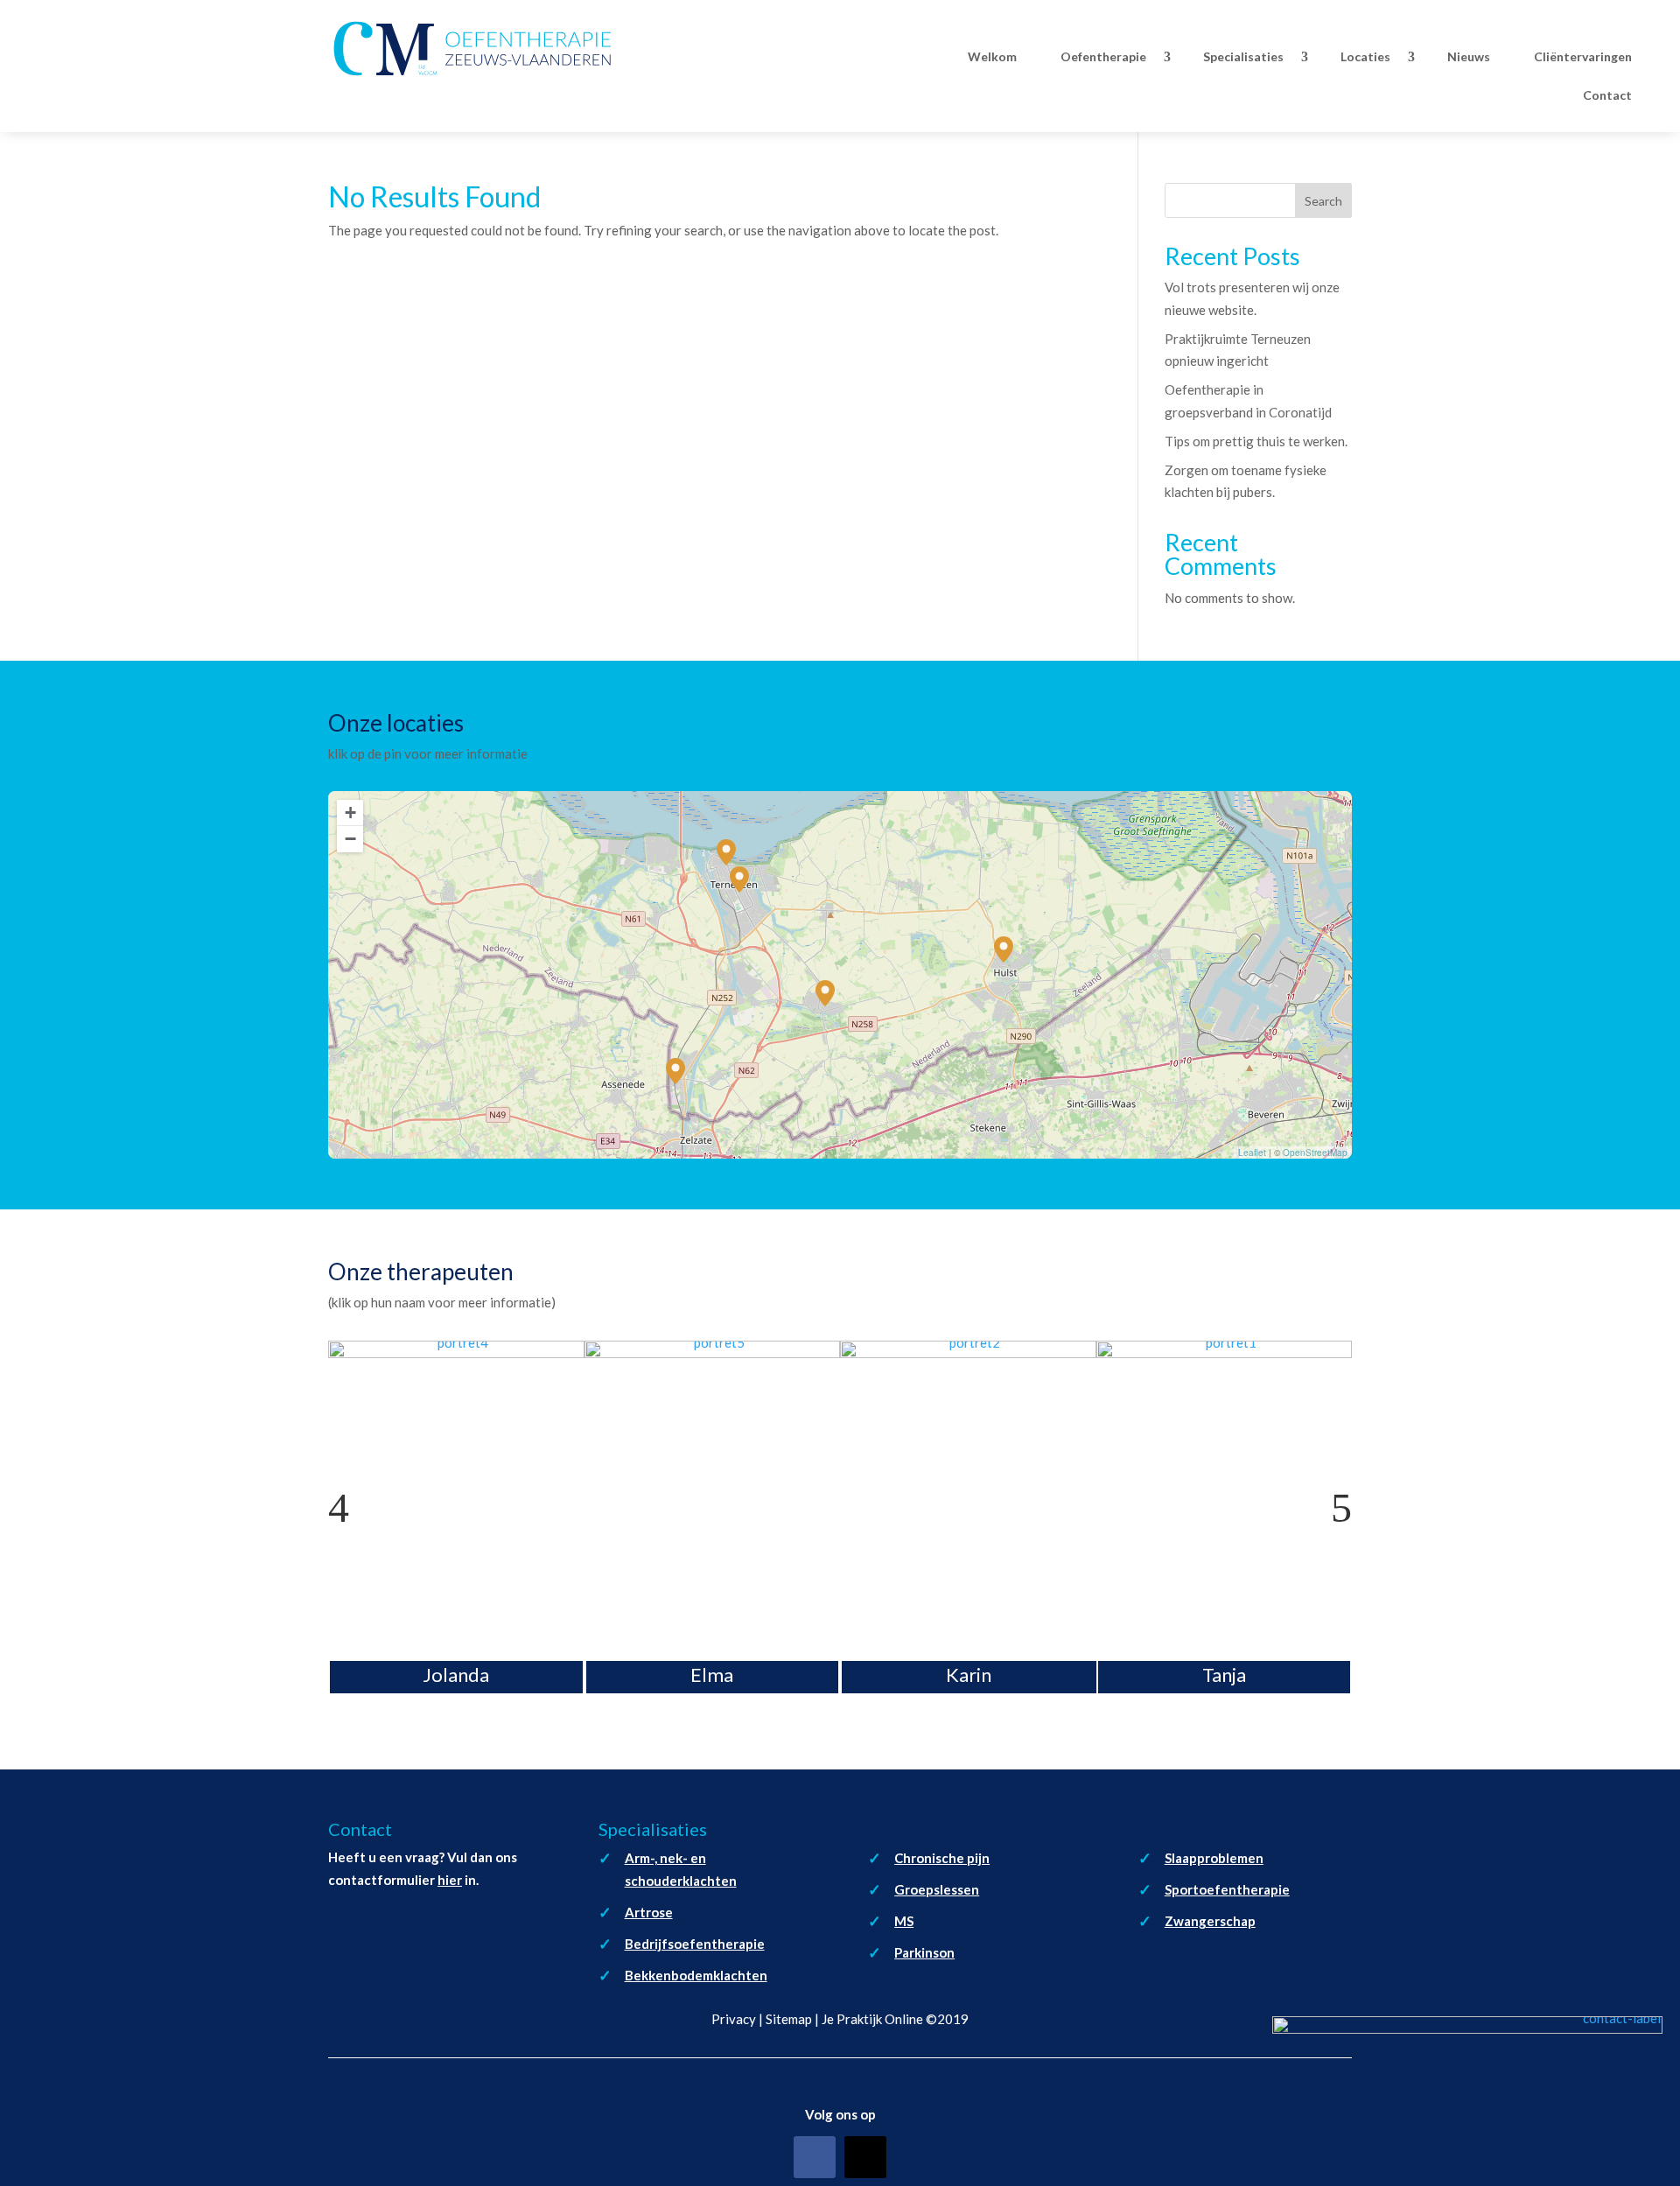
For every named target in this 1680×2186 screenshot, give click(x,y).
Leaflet (1252, 1153)
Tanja (1224, 1674)
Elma (712, 1674)
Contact (1607, 95)
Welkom (992, 56)
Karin (969, 1674)
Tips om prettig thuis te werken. (1256, 441)
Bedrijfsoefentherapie (695, 1944)
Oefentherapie (1103, 56)
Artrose (649, 1912)
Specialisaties (1243, 56)
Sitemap (789, 2019)
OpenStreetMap (1315, 1153)
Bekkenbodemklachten (696, 1975)
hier (450, 1880)
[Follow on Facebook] (815, 2157)
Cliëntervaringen (1583, 56)
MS (904, 1921)
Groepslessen (937, 1889)
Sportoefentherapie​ (1227, 1889)
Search (1323, 201)
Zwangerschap (1210, 1921)
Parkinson (924, 1952)
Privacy (734, 2019)
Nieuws (1469, 56)
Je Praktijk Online (872, 2019)
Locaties (1365, 56)
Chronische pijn (942, 1858)
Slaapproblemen (1214, 1858)
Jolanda (456, 1674)
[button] (825, 993)
